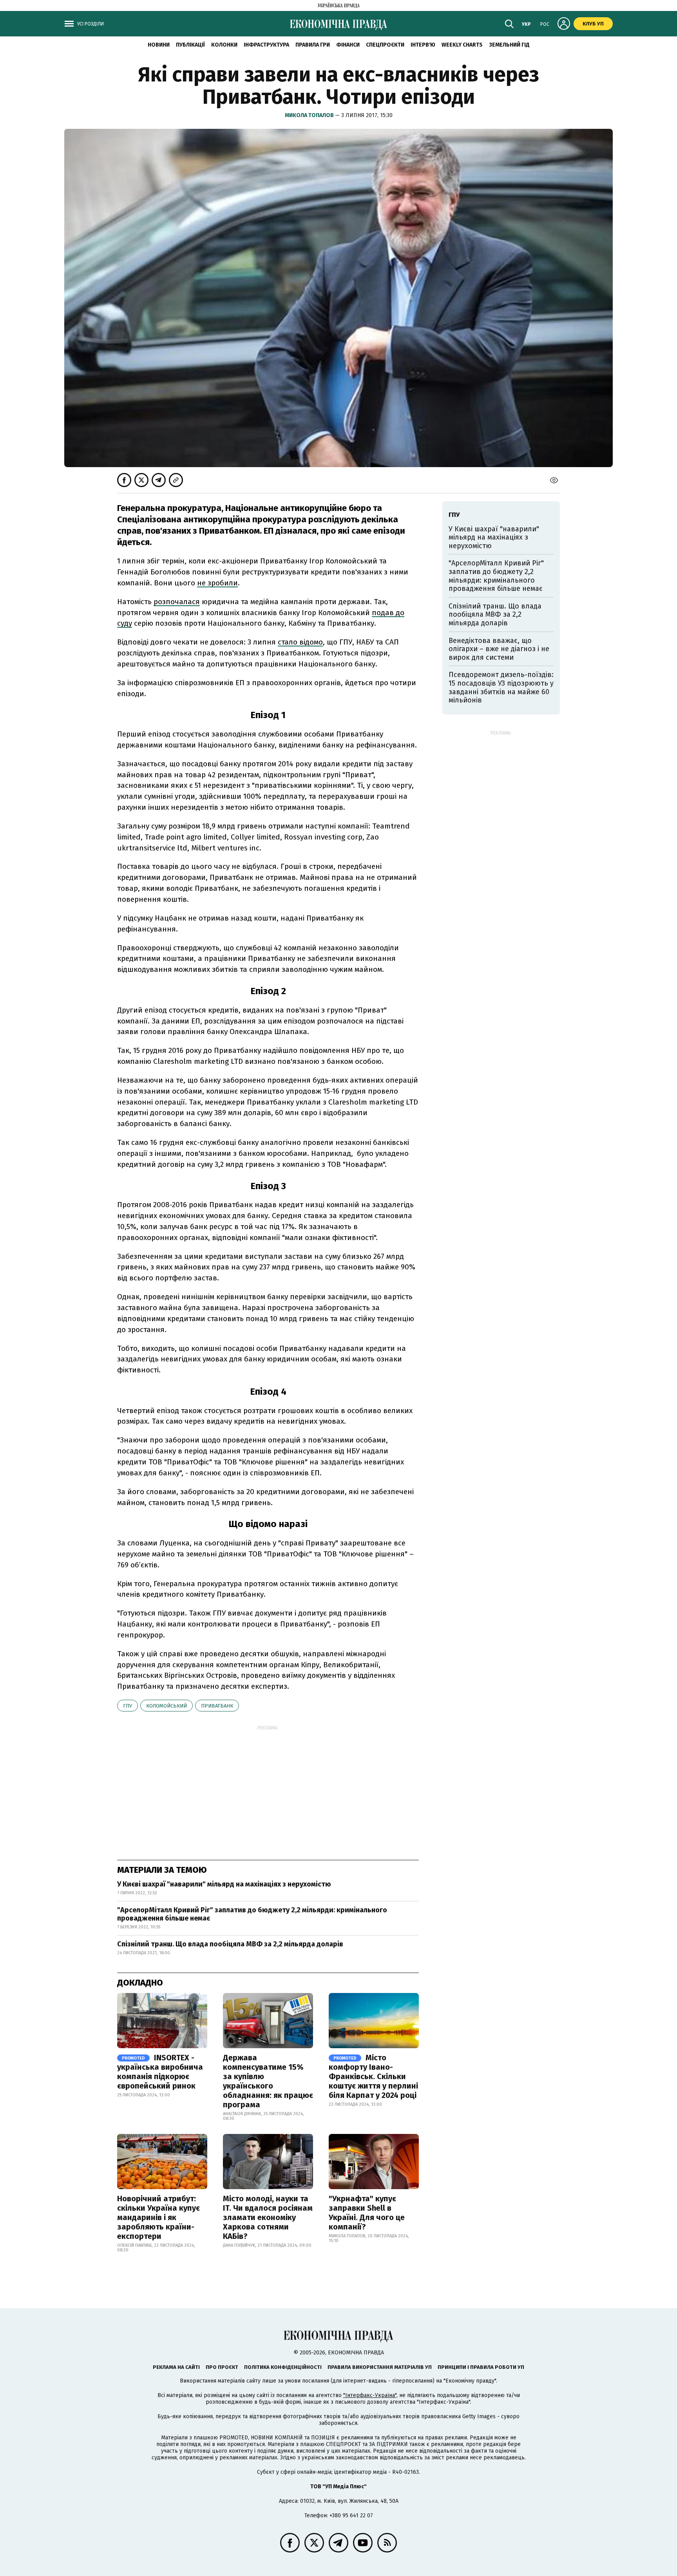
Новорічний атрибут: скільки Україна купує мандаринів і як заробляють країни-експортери (158, 2217)
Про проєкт (222, 2367)
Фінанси (348, 45)
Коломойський (167, 1706)
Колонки (224, 45)
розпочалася (177, 602)
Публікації (190, 45)
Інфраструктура (266, 45)
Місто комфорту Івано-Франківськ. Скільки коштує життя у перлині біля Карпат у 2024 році (373, 2076)
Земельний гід (509, 45)
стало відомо (300, 642)
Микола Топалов (310, 115)
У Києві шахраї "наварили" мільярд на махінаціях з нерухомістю (224, 1884)
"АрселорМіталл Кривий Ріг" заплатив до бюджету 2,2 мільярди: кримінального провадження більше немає (252, 1914)
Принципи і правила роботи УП (481, 2367)
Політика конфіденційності (283, 2367)
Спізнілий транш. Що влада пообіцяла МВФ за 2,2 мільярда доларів (230, 1944)
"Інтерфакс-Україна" (370, 2395)
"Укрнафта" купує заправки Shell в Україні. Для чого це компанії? (367, 2213)
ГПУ (128, 1706)
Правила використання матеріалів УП (380, 2367)
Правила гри (313, 45)
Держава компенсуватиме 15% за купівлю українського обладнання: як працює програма (268, 2081)
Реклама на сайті (176, 2367)
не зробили (217, 583)
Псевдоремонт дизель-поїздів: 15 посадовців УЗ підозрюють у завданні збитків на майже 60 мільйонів (501, 687)
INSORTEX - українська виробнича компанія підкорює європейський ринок (160, 2072)
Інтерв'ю (423, 45)
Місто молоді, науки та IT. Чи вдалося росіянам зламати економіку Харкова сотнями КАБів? (268, 2217)
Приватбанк (217, 1706)
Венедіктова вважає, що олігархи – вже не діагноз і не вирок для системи (499, 649)
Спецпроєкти (385, 45)
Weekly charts (462, 45)
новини (159, 45)
